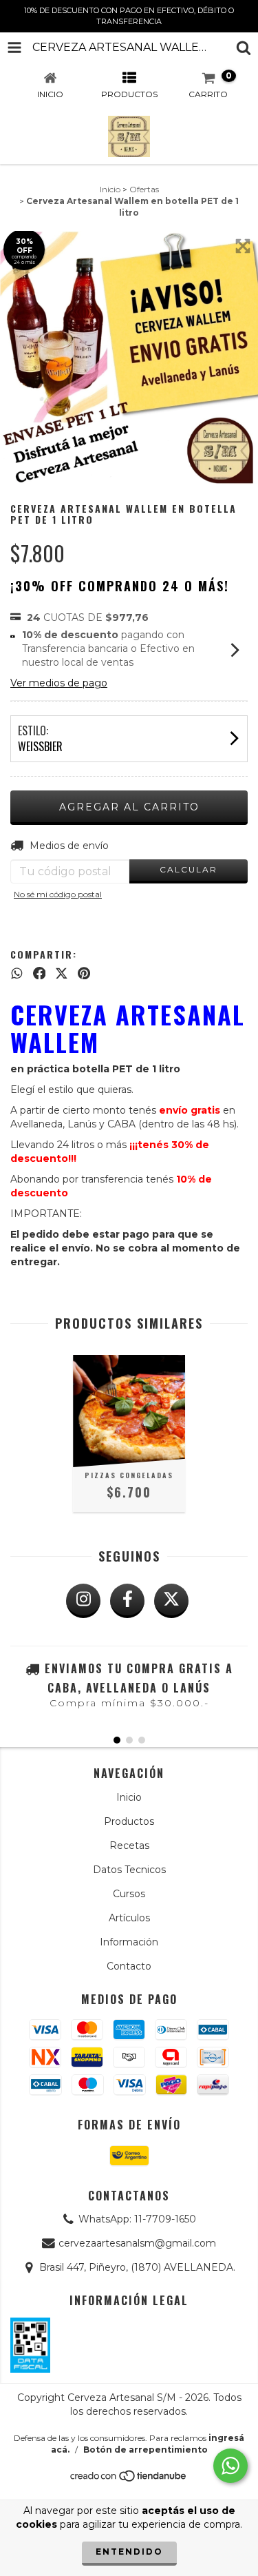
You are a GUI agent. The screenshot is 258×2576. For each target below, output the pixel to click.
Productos (129, 1821)
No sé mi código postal (58, 894)
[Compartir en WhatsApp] (17, 973)
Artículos (129, 1918)
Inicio (110, 189)
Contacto (129, 1966)
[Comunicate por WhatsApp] (230, 2466)
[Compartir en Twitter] (62, 973)
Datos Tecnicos (129, 1870)
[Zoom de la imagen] (243, 246)
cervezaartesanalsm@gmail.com (137, 2243)
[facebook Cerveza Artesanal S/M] (127, 1601)
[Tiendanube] (129, 2480)
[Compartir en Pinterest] (84, 973)
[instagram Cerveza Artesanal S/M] (83, 1601)
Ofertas (144, 189)
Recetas (129, 1846)
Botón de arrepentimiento (146, 2450)
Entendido (129, 2552)
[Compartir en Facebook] (40, 973)
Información (129, 1942)
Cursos (129, 1894)
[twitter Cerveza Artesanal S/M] (171, 1601)
